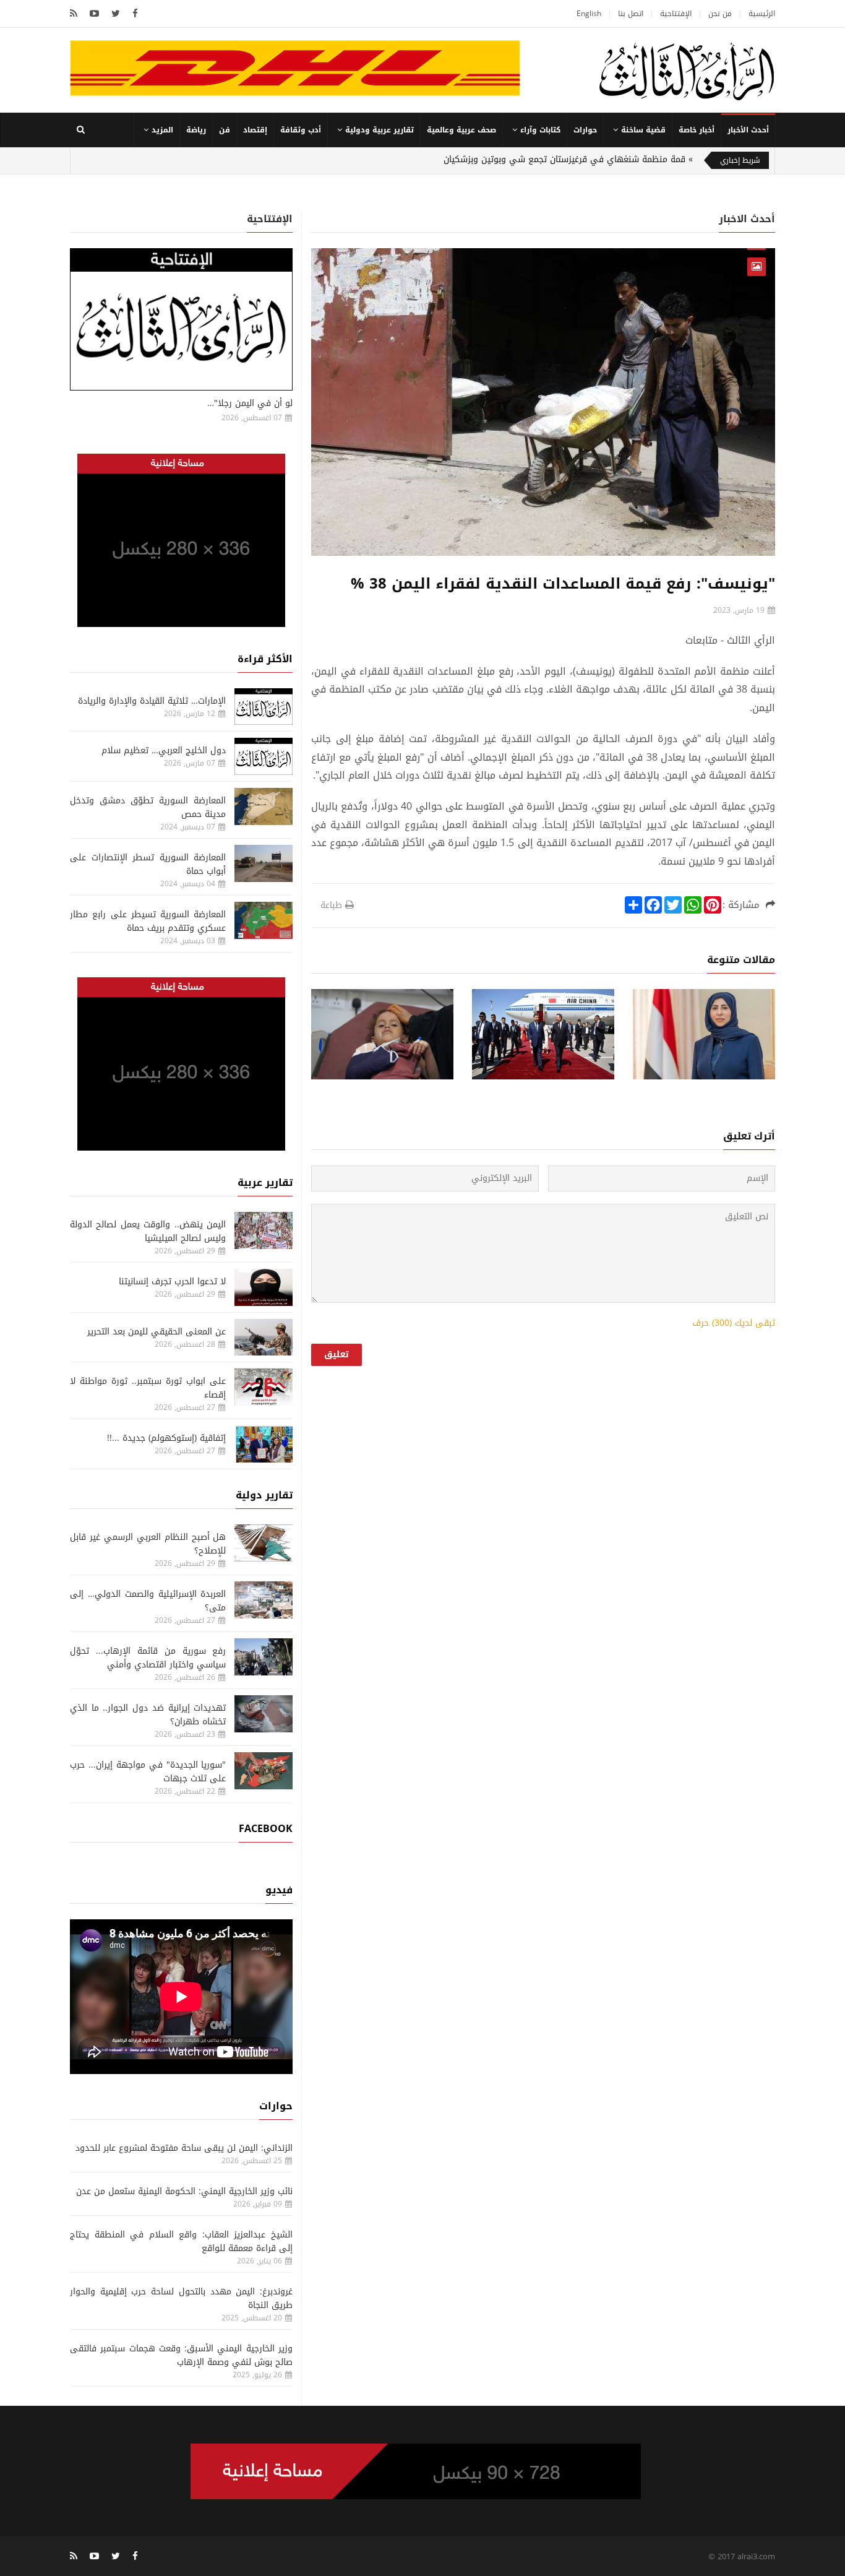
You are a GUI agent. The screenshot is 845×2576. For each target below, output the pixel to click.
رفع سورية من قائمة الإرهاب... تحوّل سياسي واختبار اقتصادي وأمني (148, 1658)
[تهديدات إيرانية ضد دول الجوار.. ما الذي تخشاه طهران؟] (264, 1714)
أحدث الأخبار (748, 130)
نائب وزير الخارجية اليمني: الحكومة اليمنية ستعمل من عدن (184, 2191)
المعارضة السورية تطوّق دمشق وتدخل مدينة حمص (148, 807)
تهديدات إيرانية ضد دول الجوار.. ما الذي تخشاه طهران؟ (148, 1715)
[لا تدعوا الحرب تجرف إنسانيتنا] (264, 1287)
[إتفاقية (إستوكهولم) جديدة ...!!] (264, 1444)
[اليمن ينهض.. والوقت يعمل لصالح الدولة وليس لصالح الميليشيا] (264, 1230)
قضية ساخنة (643, 130)
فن (225, 130)
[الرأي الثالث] (687, 71)
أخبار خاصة (697, 130)
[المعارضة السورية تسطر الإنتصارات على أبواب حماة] (264, 863)
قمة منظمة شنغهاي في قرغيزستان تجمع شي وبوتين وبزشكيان (564, 159)
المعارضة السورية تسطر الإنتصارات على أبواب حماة (148, 864)
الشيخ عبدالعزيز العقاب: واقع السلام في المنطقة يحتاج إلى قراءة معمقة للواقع (181, 2241)
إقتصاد (255, 130)
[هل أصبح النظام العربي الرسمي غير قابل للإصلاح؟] (264, 1543)
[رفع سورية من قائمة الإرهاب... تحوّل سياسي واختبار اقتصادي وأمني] (264, 1657)
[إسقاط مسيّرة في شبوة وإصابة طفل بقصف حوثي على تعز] (382, 1035)
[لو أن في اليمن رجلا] (181, 319)
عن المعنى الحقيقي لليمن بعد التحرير (157, 1332)
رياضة (196, 130)
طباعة (331, 905)
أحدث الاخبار (747, 219)
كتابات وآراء (540, 130)
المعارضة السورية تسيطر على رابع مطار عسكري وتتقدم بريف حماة (148, 921)
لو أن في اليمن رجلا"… (250, 403)
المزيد (162, 130)
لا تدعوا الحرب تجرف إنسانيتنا (172, 1282)
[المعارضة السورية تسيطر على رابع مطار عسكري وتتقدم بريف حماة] (264, 920)
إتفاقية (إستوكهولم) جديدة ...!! (166, 1438)
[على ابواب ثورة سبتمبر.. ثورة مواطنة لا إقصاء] (264, 1387)
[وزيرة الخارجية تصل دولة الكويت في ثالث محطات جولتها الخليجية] (704, 1035)
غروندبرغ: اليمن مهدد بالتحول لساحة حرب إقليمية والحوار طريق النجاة (181, 2298)
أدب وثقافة (301, 130)
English (589, 14)
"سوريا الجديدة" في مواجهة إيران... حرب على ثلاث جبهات (148, 1772)
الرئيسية (762, 14)
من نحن (720, 14)
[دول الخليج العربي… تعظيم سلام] (264, 756)
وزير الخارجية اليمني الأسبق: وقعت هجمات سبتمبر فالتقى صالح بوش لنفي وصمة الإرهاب (181, 2355)
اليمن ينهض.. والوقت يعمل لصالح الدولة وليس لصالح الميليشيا (148, 1231)
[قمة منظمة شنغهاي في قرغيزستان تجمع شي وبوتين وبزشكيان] (543, 1035)
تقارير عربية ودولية (380, 130)
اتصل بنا (631, 14)
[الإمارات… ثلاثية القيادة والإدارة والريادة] (264, 707)
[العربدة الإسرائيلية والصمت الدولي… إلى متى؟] (264, 1600)
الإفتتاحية (676, 14)
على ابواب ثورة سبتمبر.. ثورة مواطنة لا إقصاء (148, 1388)
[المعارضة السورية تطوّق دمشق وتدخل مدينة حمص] (264, 806)
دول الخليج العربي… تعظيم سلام (164, 750)
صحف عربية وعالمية (461, 130)
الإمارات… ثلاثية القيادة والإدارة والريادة (152, 701)
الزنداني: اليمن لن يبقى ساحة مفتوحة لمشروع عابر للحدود (184, 2148)
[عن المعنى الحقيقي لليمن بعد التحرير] (264, 1338)
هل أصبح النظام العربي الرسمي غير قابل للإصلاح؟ (148, 1544)
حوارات (585, 130)
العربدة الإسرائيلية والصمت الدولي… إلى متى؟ (148, 1601)
